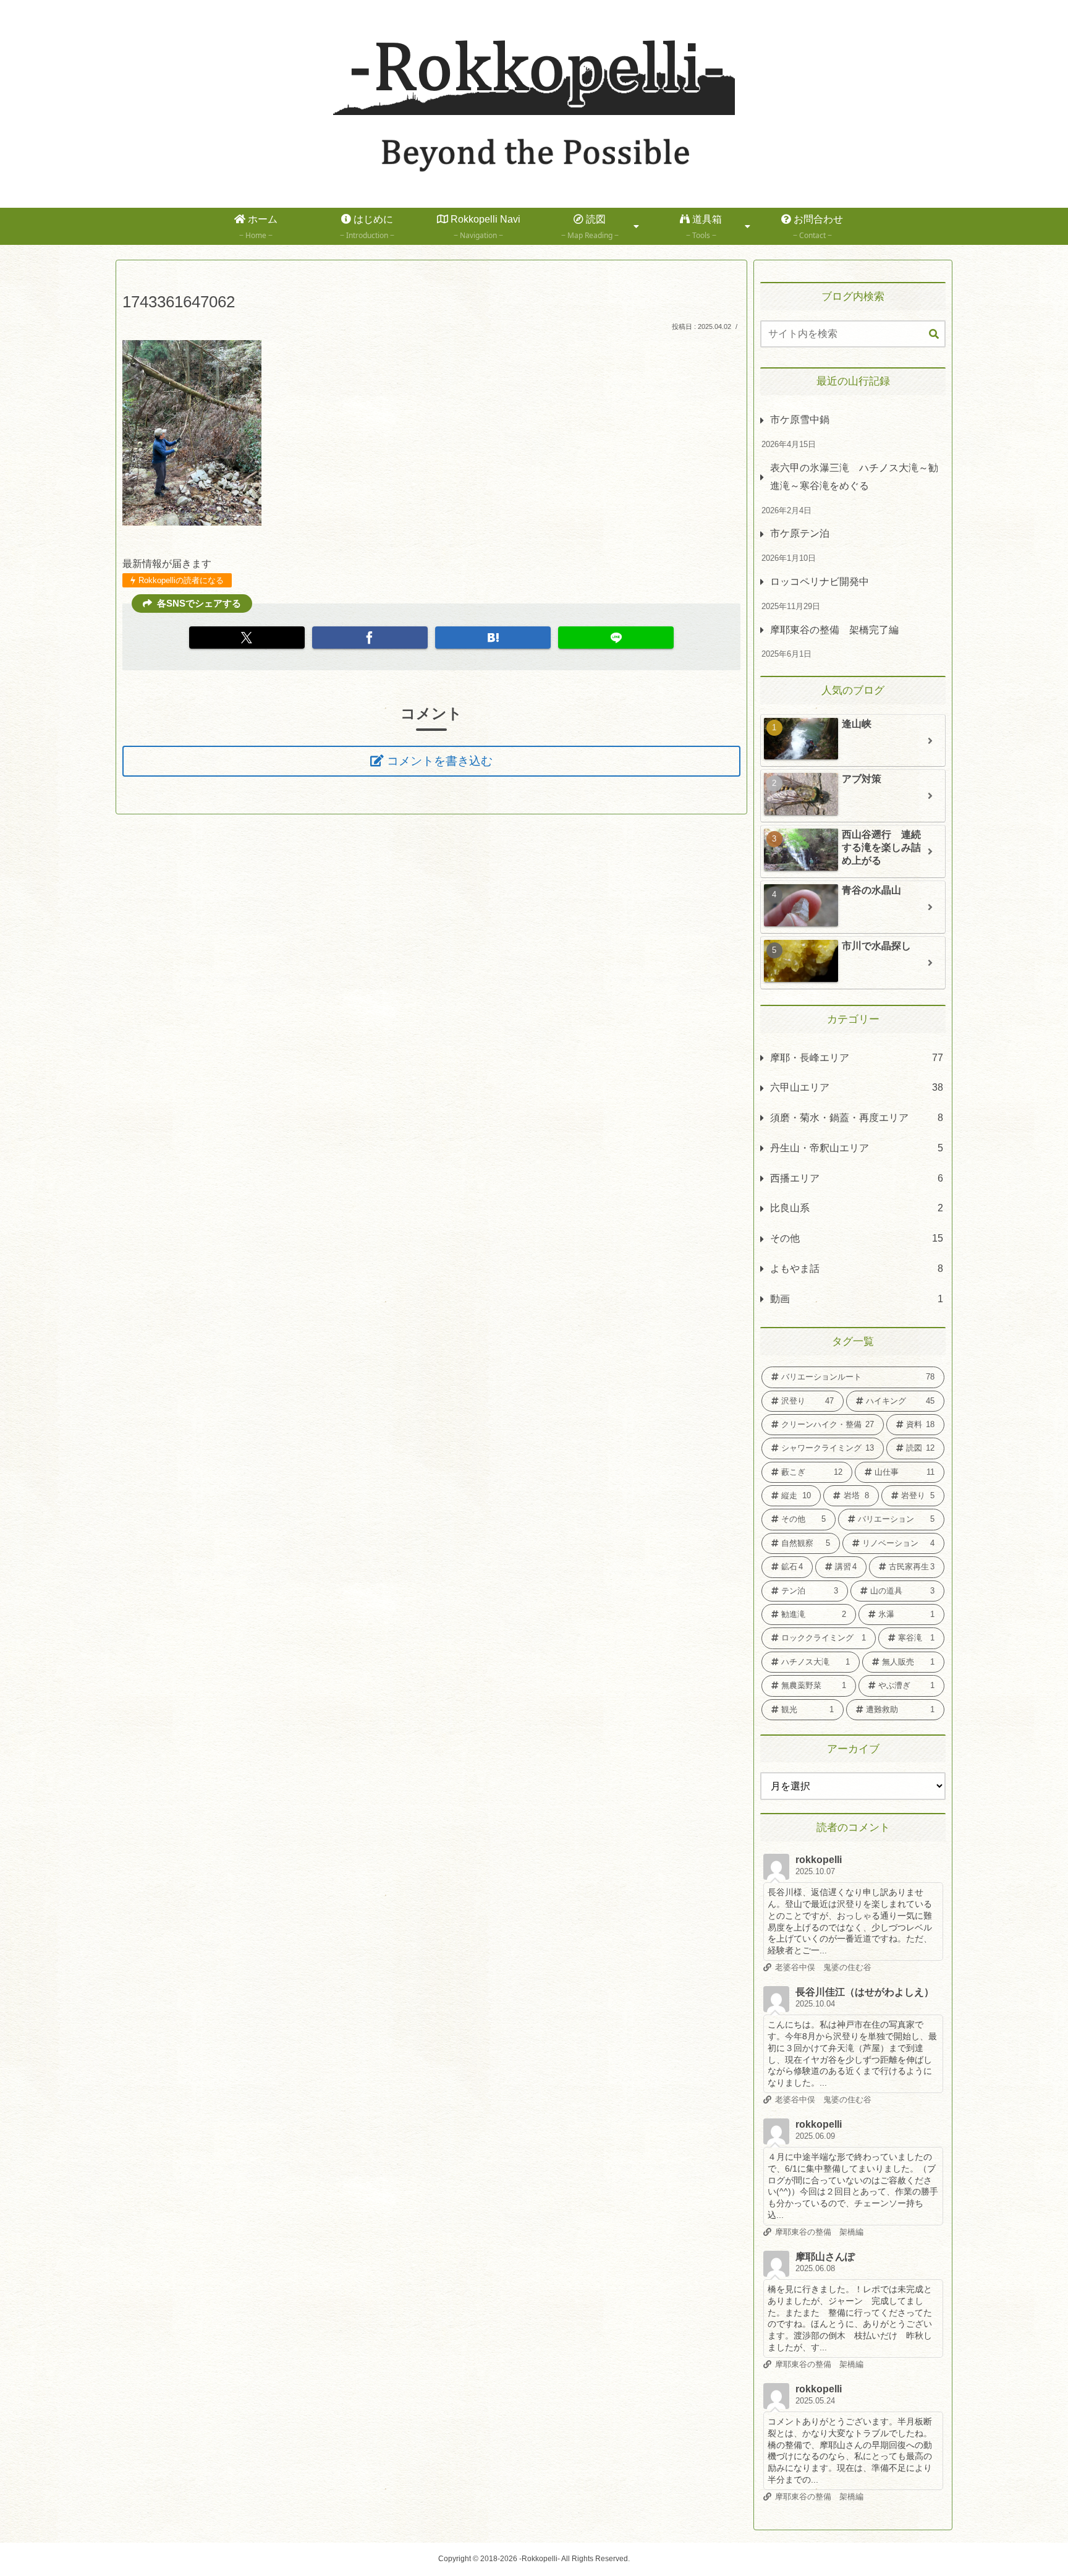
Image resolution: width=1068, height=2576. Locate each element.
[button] (934, 335)
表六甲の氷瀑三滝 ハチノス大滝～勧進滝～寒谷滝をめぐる (854, 477)
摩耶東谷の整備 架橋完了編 (834, 630)
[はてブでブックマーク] (493, 638)
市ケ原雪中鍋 (800, 420)
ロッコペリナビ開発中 (820, 582)
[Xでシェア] (247, 638)
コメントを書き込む (440, 761)
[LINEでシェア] (616, 638)
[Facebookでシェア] (370, 638)
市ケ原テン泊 (800, 533)
